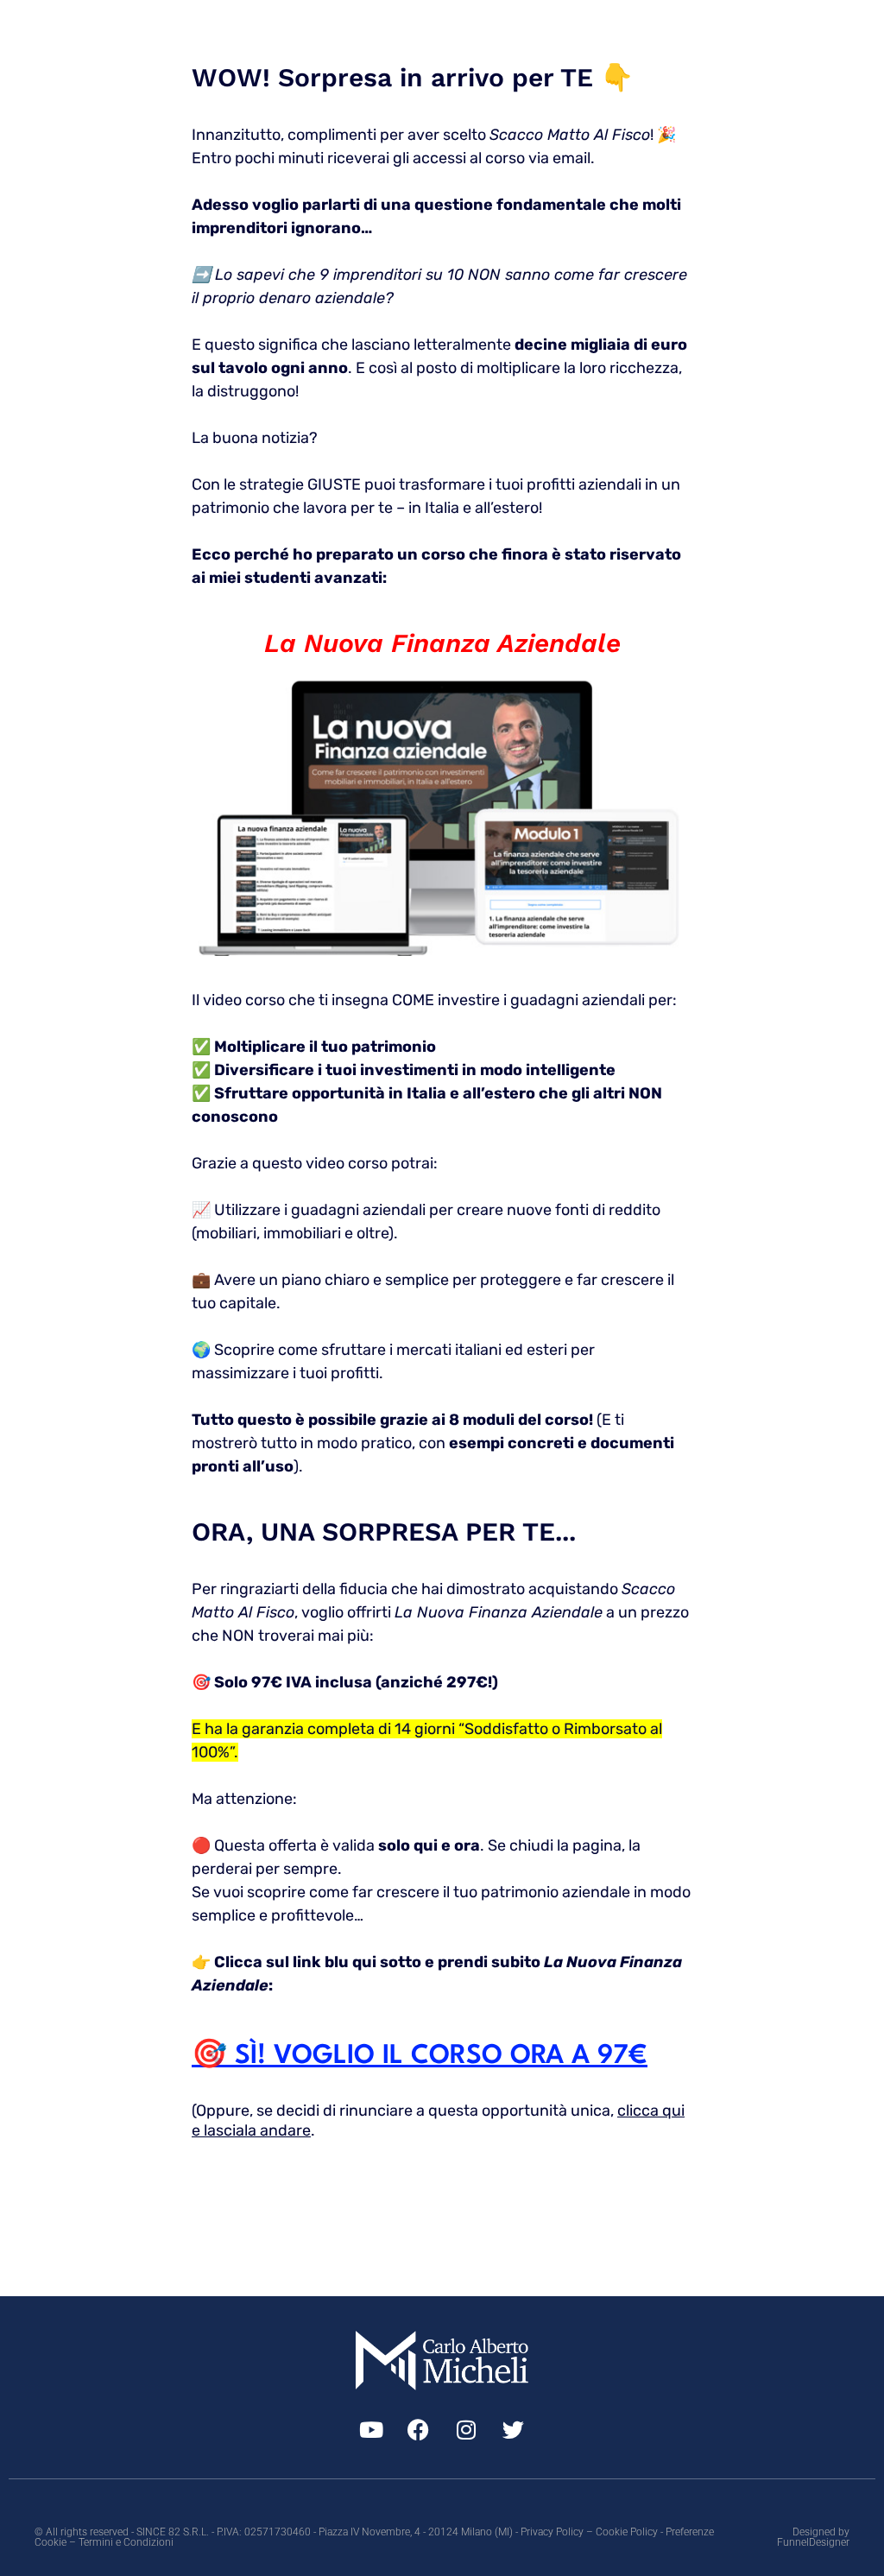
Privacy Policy (552, 2532)
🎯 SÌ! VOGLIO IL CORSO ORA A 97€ (420, 2056)
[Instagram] (466, 2429)
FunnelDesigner (813, 2542)
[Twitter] (514, 2429)
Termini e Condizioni (126, 2542)
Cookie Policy (627, 2532)
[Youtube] (371, 2429)
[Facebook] (419, 2429)
